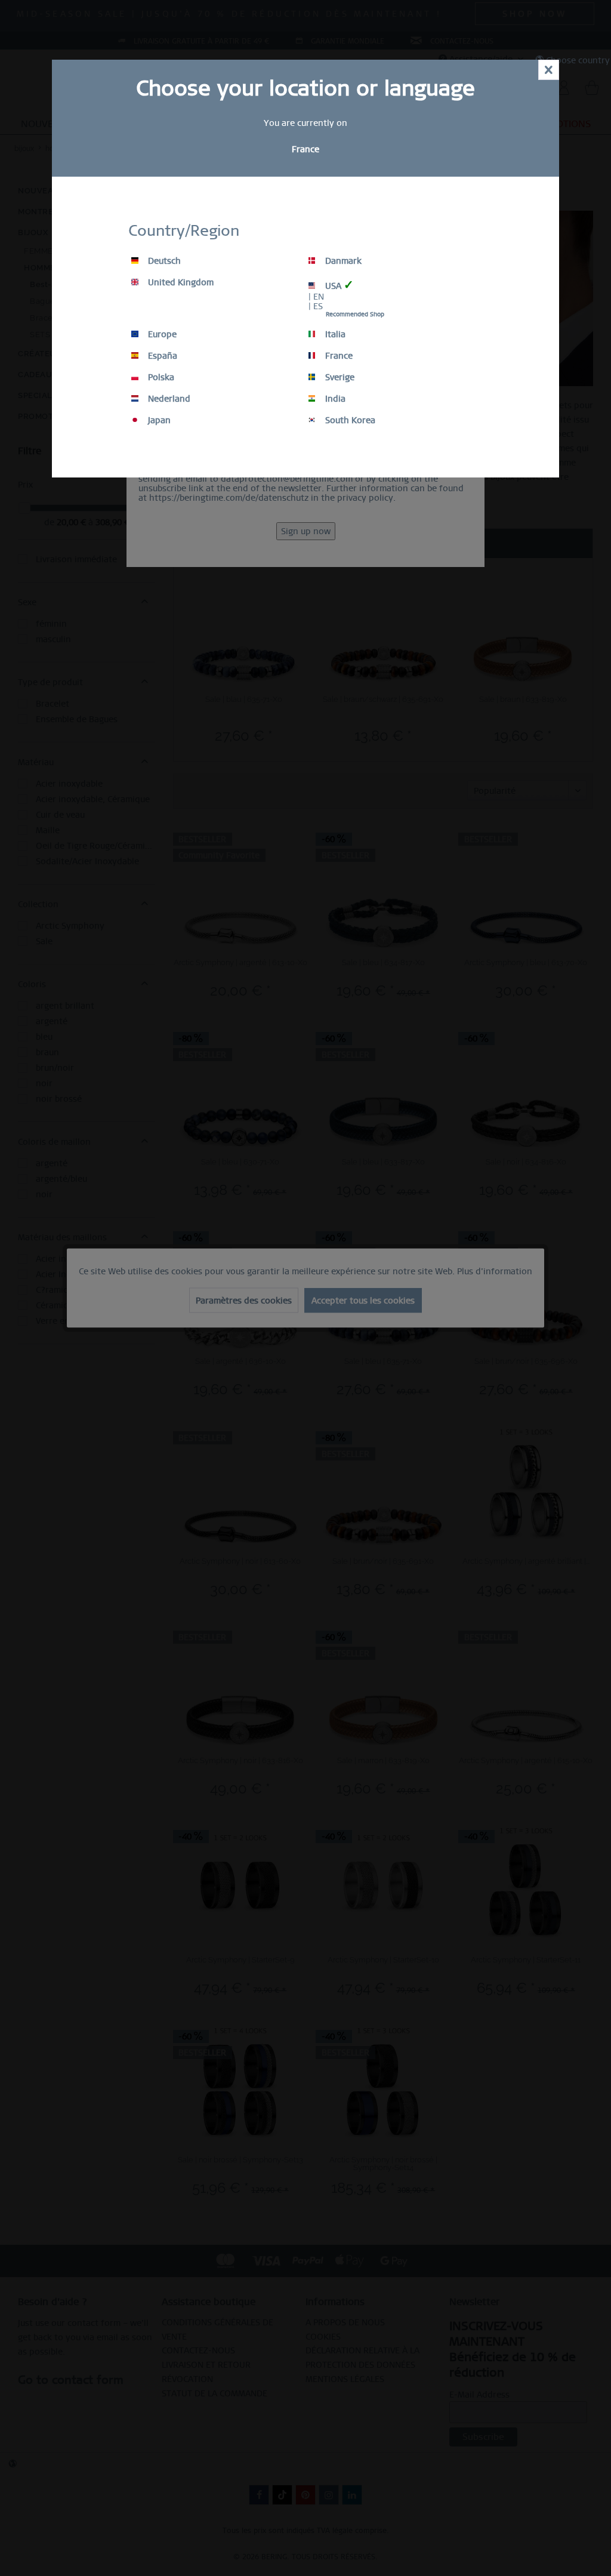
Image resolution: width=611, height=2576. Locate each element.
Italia (334, 334)
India (334, 399)
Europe (161, 334)
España (161, 356)
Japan (158, 420)
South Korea (349, 420)
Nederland (168, 399)
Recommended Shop (355, 314)
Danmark (342, 261)
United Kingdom (180, 282)
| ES (316, 306)
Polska (160, 377)
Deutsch (163, 261)
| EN (316, 297)
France (338, 356)
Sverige (339, 377)
